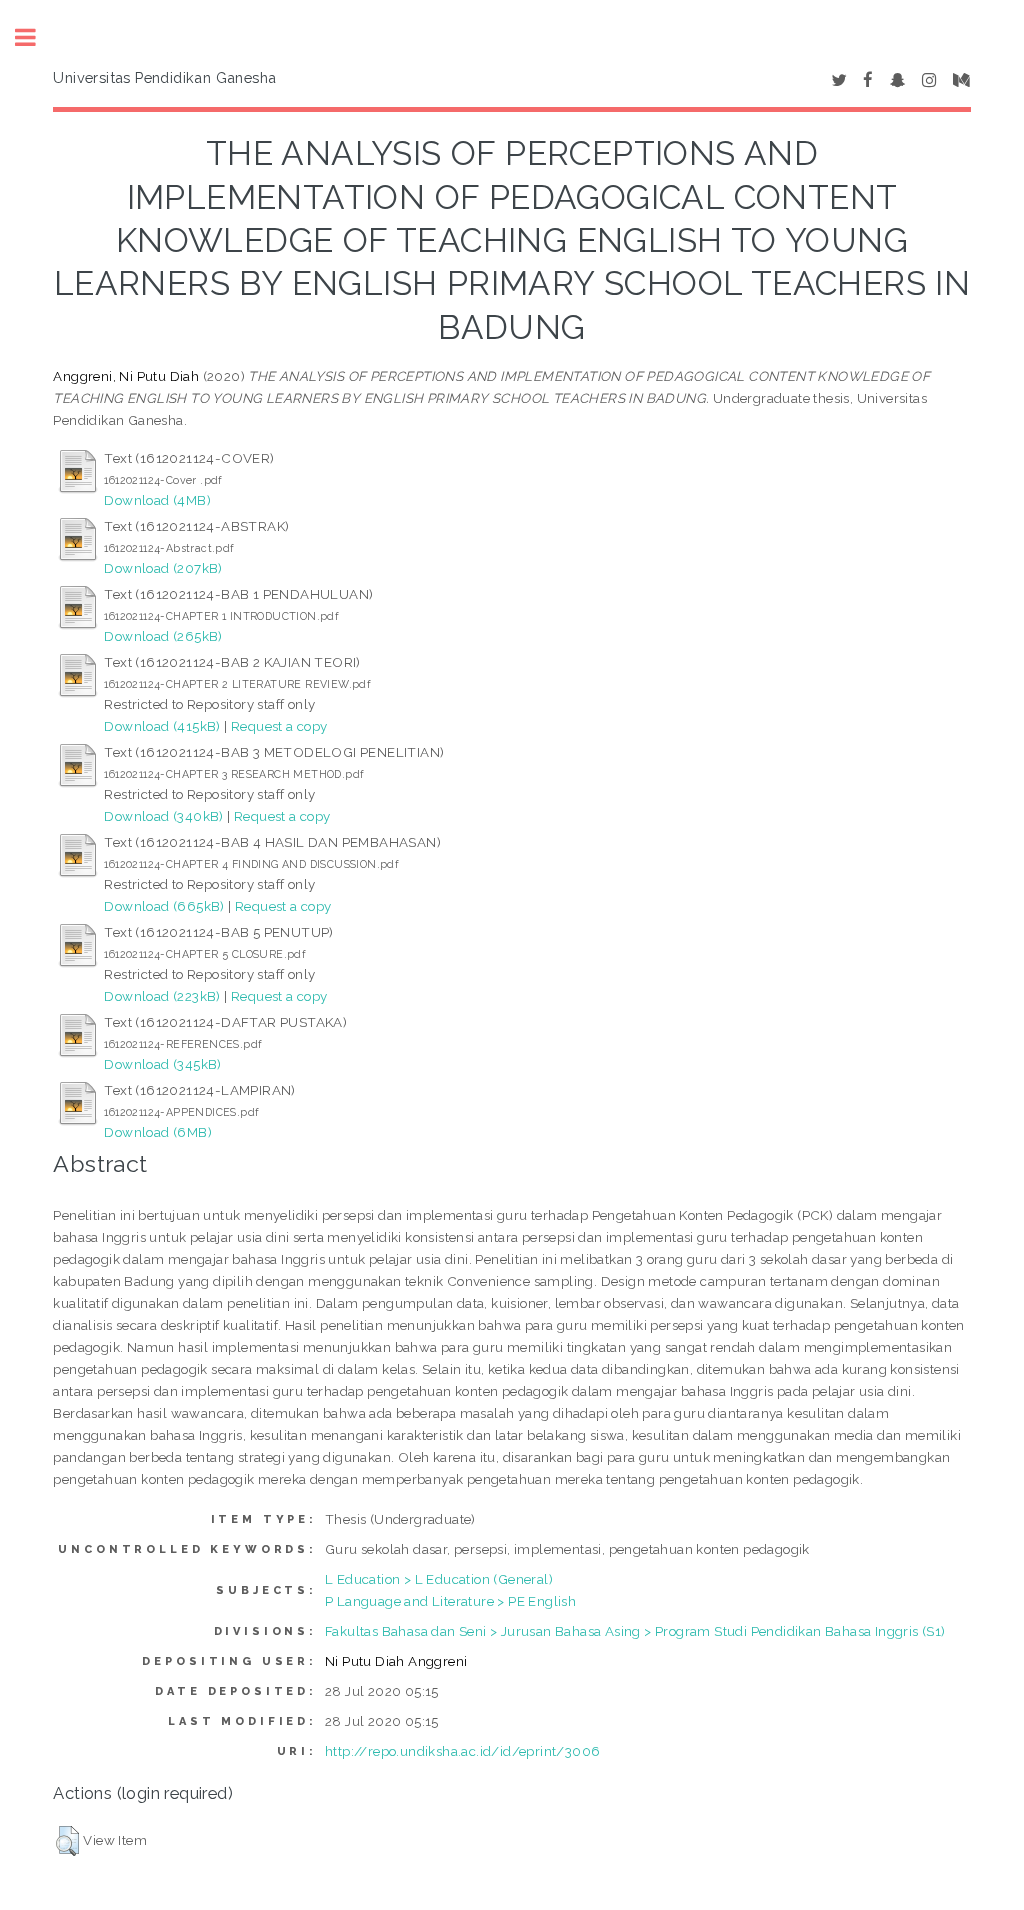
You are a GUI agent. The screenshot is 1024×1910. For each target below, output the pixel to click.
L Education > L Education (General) (439, 1579)
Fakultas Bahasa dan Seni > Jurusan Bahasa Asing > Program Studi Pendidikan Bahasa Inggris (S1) (635, 1631)
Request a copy (279, 726)
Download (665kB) (164, 906)
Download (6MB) (158, 1132)
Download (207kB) (163, 568)
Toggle (36, 37)
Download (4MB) (157, 500)
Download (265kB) (163, 636)
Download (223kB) (162, 996)
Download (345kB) (162, 1064)
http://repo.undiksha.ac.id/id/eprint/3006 (462, 1751)
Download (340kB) (163, 816)
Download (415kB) (162, 726)
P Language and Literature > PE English (450, 1601)
